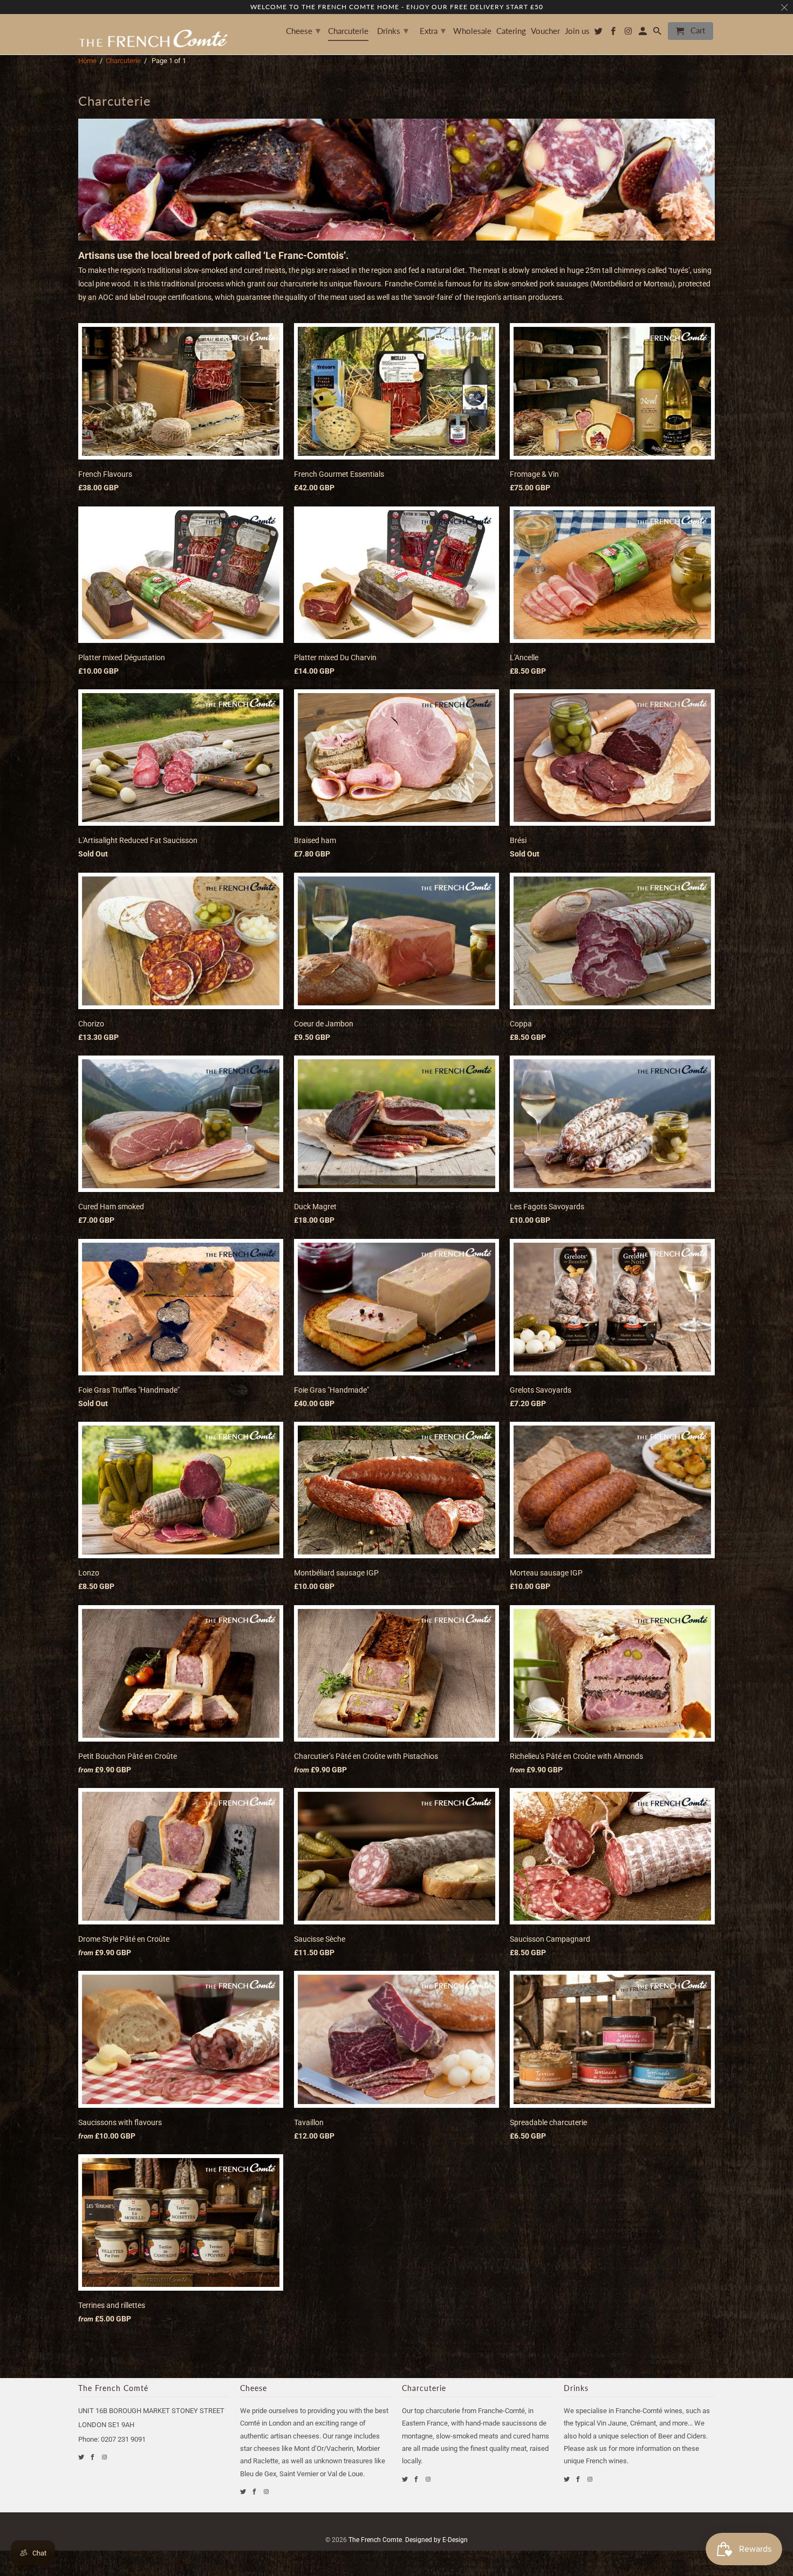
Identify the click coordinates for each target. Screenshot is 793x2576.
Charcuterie (123, 61)
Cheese (303, 30)
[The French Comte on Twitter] (82, 2457)
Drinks (393, 30)
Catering (511, 31)
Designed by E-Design (436, 2540)
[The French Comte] (154, 34)
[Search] (658, 33)
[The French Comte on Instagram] (105, 2457)
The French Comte (375, 2540)
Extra (433, 30)
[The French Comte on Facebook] (93, 2457)
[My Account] (644, 33)
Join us (577, 31)
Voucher (545, 31)
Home (87, 61)
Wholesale (472, 31)
